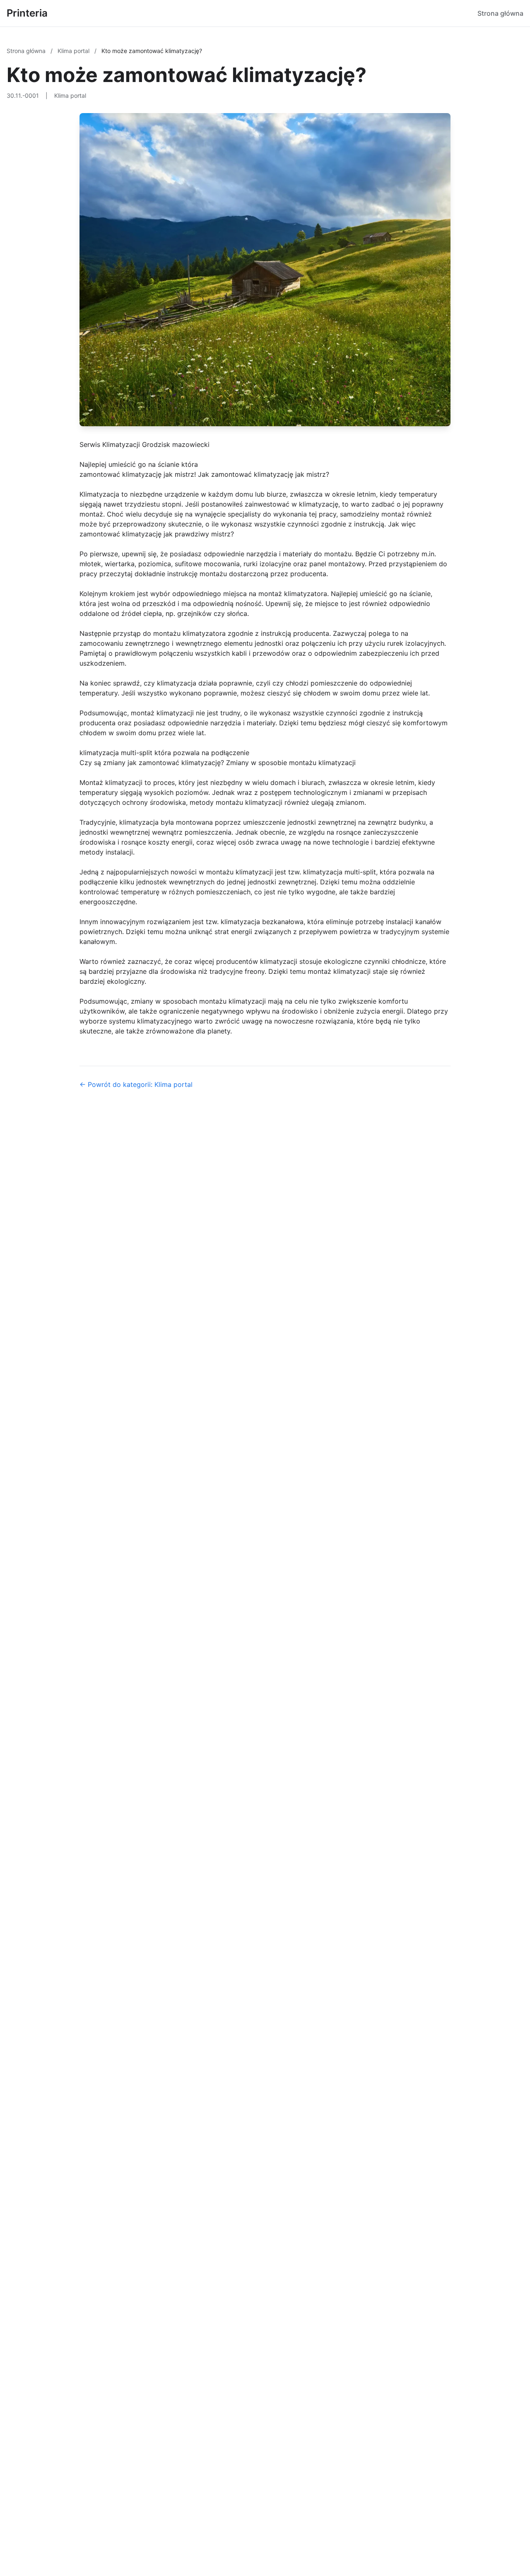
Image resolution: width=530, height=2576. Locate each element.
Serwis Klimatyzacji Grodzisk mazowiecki (145, 444)
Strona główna (500, 13)
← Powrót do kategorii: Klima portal (136, 1084)
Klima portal (74, 51)
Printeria (27, 13)
